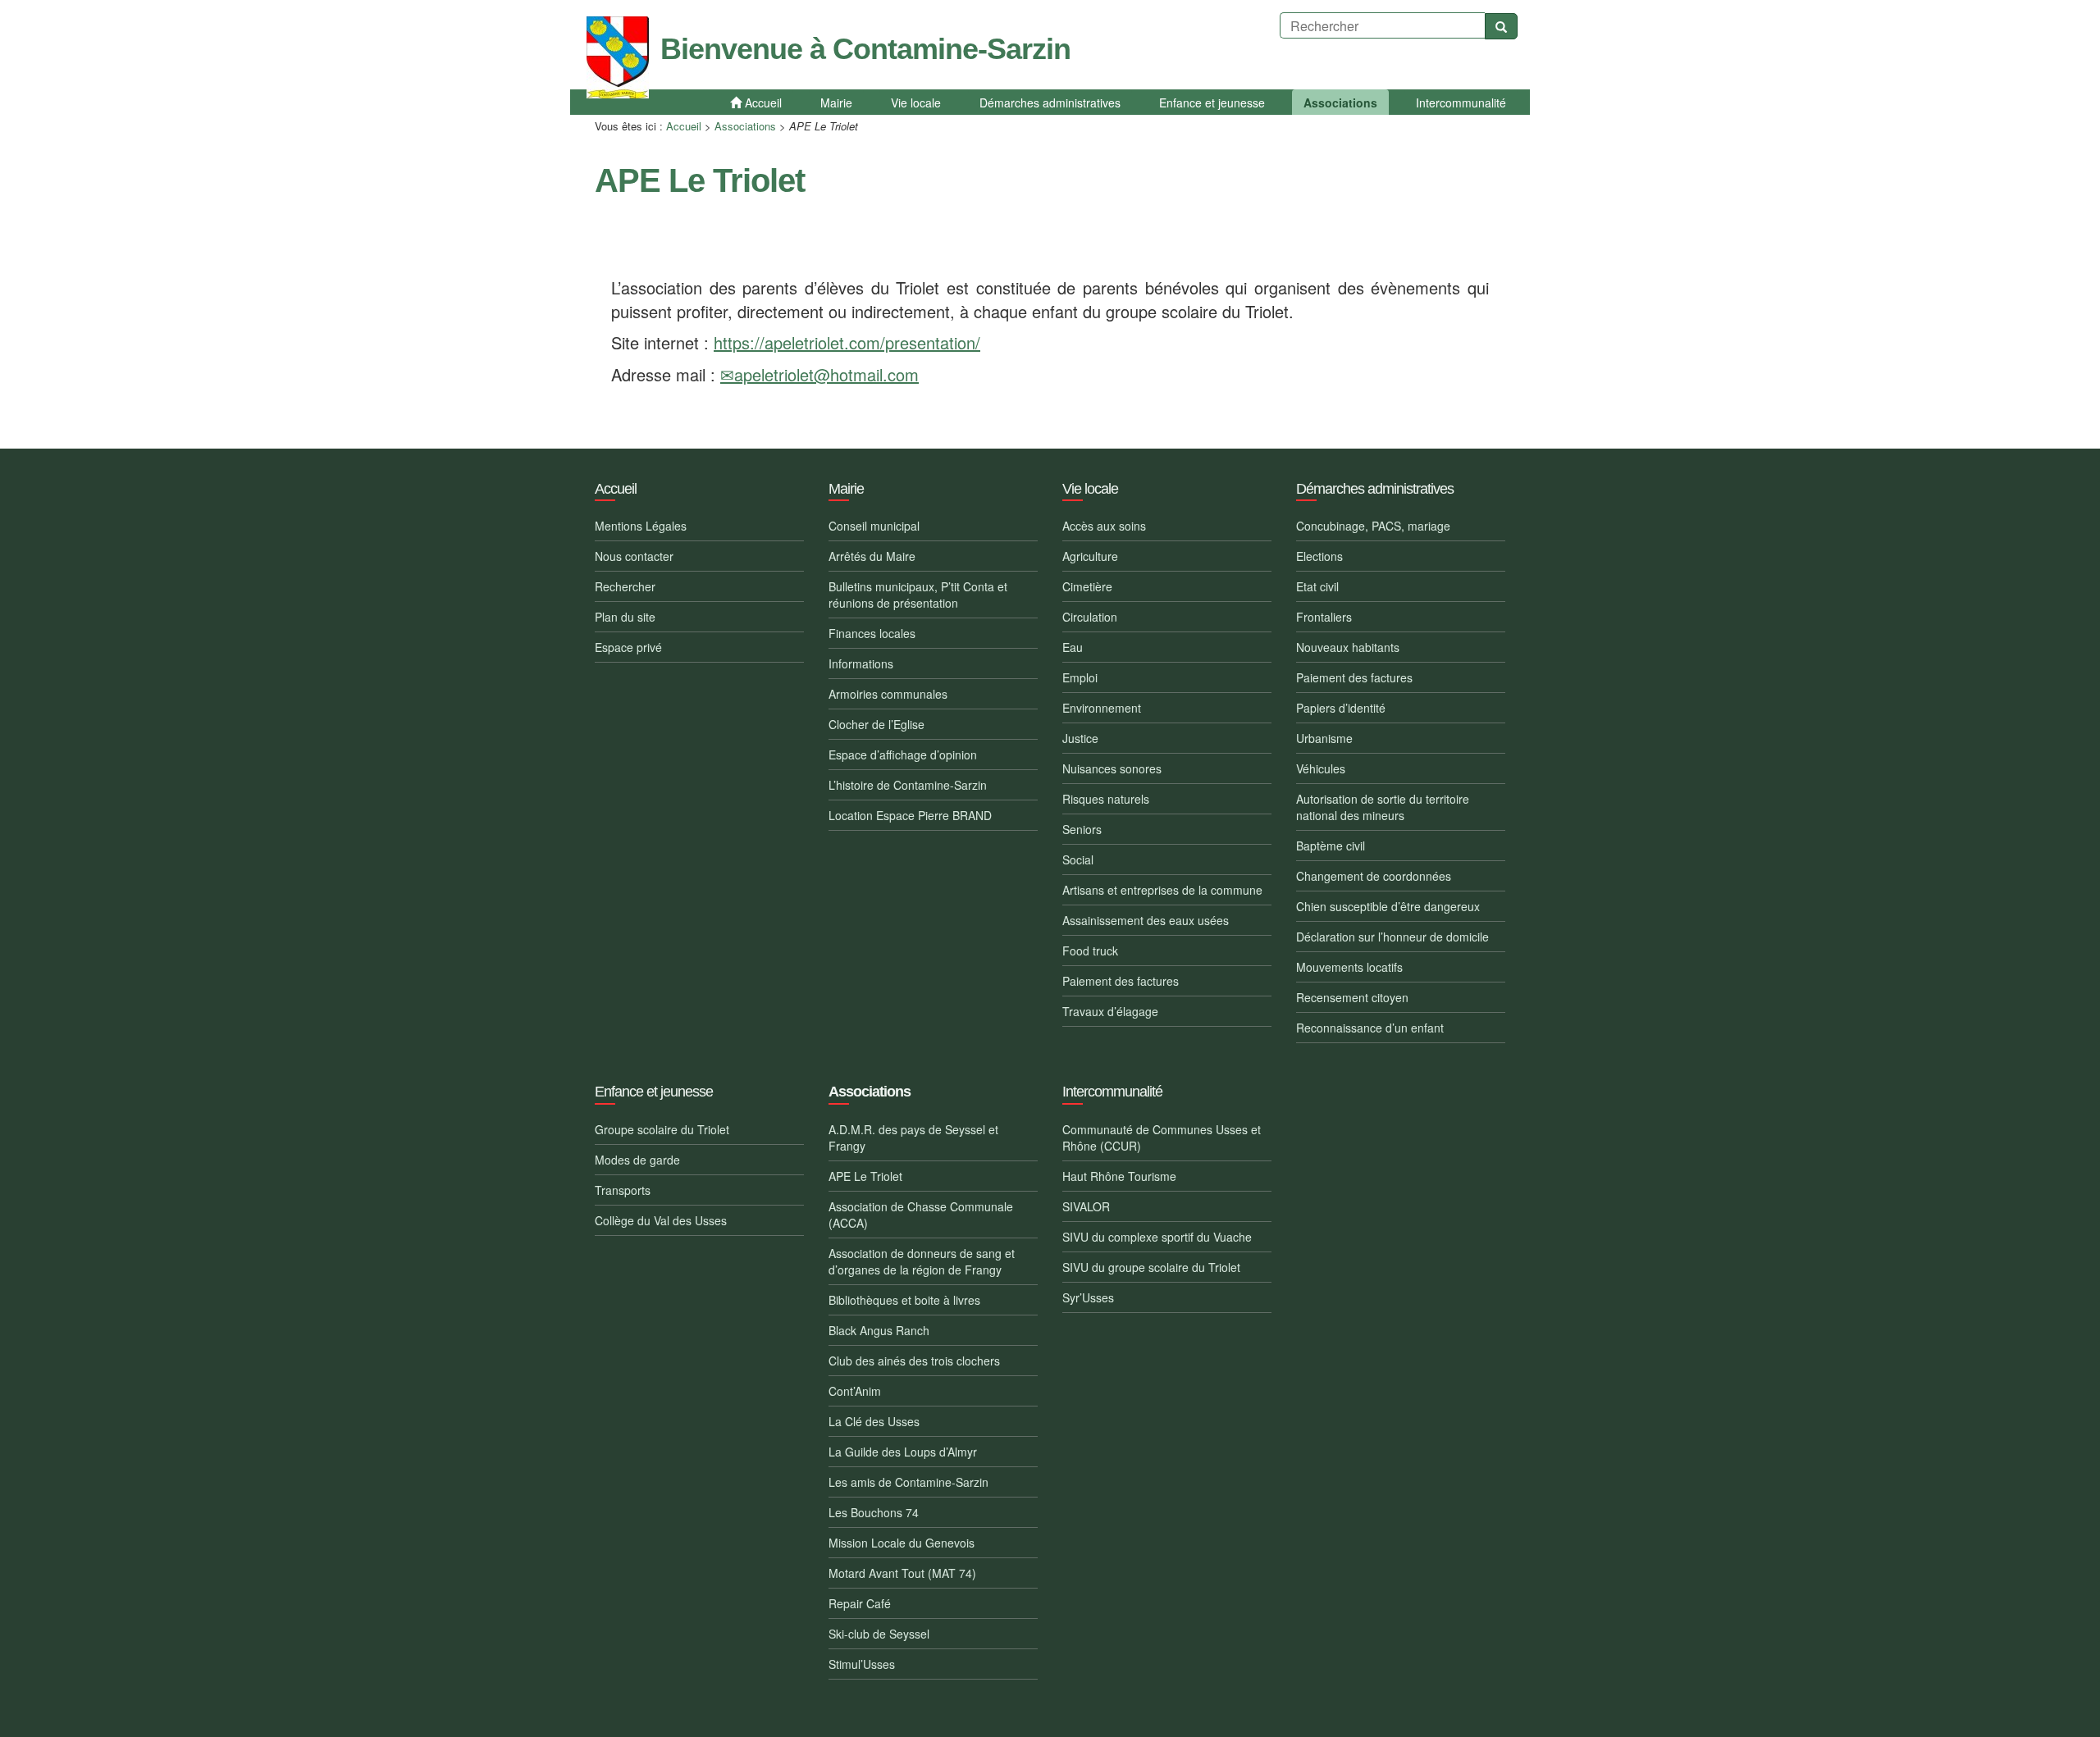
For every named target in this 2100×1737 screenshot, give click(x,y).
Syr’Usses (1088, 1297)
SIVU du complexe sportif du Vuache (1157, 1237)
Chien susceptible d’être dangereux (1388, 906)
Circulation (1090, 617)
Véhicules (1321, 768)
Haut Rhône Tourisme (1119, 1176)
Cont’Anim (855, 1391)
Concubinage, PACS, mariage (1373, 526)
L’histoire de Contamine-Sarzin (908, 785)
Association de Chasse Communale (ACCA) (921, 1215)
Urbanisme (1324, 738)
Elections (1319, 556)
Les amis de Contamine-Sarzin (908, 1482)
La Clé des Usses (874, 1421)
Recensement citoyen (1352, 997)
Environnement (1102, 708)
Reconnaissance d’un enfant (1370, 1028)
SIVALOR (1086, 1206)
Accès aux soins (1104, 526)
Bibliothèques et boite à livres (904, 1300)
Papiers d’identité (1341, 708)
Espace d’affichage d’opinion (903, 755)
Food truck (1090, 951)
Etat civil (1317, 586)
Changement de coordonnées (1374, 876)
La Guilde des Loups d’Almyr (903, 1452)
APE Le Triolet (865, 1176)
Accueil (684, 126)
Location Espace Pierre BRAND (910, 815)
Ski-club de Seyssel (879, 1634)
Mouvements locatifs (1349, 967)
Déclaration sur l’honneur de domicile (1392, 937)
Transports (623, 1190)
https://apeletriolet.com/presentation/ (847, 342)
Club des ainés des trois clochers (914, 1361)
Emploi (1080, 677)
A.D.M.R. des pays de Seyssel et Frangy (913, 1137)
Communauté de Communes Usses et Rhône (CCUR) (1162, 1137)
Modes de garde (637, 1160)
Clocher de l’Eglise (877, 724)
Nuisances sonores (1112, 768)
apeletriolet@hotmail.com (826, 374)
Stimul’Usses (862, 1664)
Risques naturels (1106, 799)
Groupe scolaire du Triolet (662, 1129)
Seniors (1082, 829)
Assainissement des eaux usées (1146, 920)
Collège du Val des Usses (661, 1220)
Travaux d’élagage (1110, 1011)
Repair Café (860, 1603)
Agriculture (1090, 556)
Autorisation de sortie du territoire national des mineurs (1383, 807)
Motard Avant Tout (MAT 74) (902, 1573)
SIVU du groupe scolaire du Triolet (1151, 1267)
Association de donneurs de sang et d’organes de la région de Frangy (922, 1261)
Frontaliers (1324, 617)
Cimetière (1087, 586)
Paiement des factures (1121, 981)
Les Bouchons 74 (874, 1512)
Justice (1080, 738)
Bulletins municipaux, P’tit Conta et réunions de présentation (918, 595)
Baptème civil (1331, 846)
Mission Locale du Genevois (902, 1543)
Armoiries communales (888, 694)
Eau (1073, 647)
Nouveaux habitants (1348, 647)
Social (1078, 859)
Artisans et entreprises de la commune (1162, 890)
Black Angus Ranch (879, 1330)
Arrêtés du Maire (872, 556)
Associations (745, 126)
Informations (861, 663)
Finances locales (872, 633)
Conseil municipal (874, 526)
